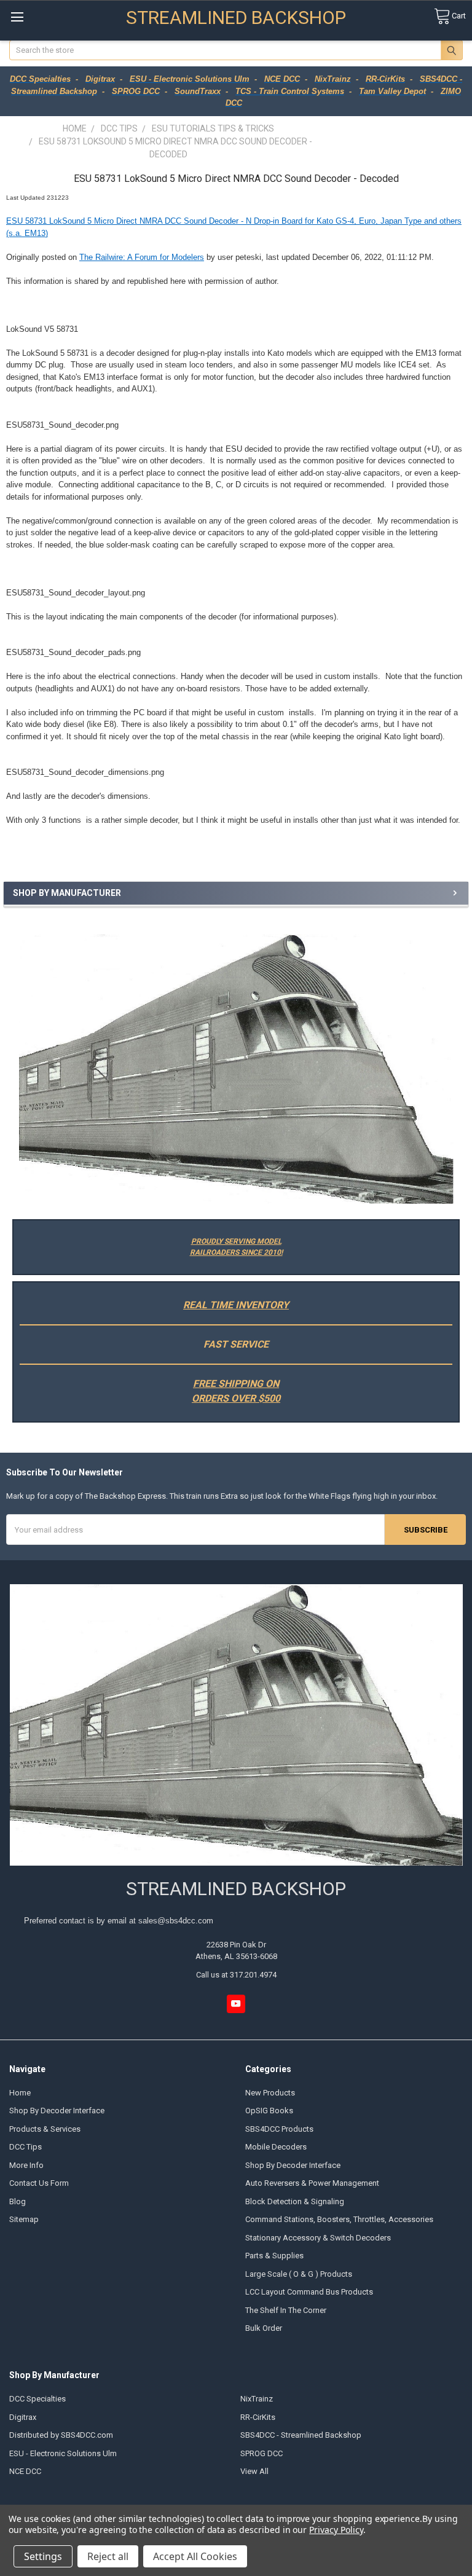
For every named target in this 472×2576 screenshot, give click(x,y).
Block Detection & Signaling (295, 2201)
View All (254, 2471)
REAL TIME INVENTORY (236, 1305)
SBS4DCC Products (279, 2129)
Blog (18, 2201)
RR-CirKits (258, 2417)
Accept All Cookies (195, 2556)
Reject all (108, 2556)
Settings (43, 2556)
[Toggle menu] (17, 17)
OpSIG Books (269, 2111)
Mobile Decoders (276, 2147)
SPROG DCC (262, 2453)
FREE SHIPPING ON (236, 1384)
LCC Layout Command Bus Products (309, 2292)
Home (20, 2093)
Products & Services (45, 2129)
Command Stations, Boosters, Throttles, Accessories (339, 2219)
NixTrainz (257, 2399)
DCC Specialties (37, 2399)
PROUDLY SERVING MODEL (236, 1241)
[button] (236, 1069)
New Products (270, 2093)
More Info (26, 2165)
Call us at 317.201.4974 (236, 1975)
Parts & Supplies (274, 2256)
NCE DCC (25, 2471)
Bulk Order (264, 2328)
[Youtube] (236, 2004)
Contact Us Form (39, 2183)
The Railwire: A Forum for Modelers (142, 257)
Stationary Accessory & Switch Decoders (318, 2238)
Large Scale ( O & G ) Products (299, 2274)
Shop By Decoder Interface (57, 2111)
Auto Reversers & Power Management (312, 2183)
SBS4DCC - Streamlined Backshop (301, 2435)
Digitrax (23, 2417)
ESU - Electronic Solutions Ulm (63, 2453)
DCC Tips (26, 2147)
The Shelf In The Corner (286, 2310)
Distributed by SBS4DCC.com (61, 2435)
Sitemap (24, 2219)
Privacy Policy (336, 2530)
